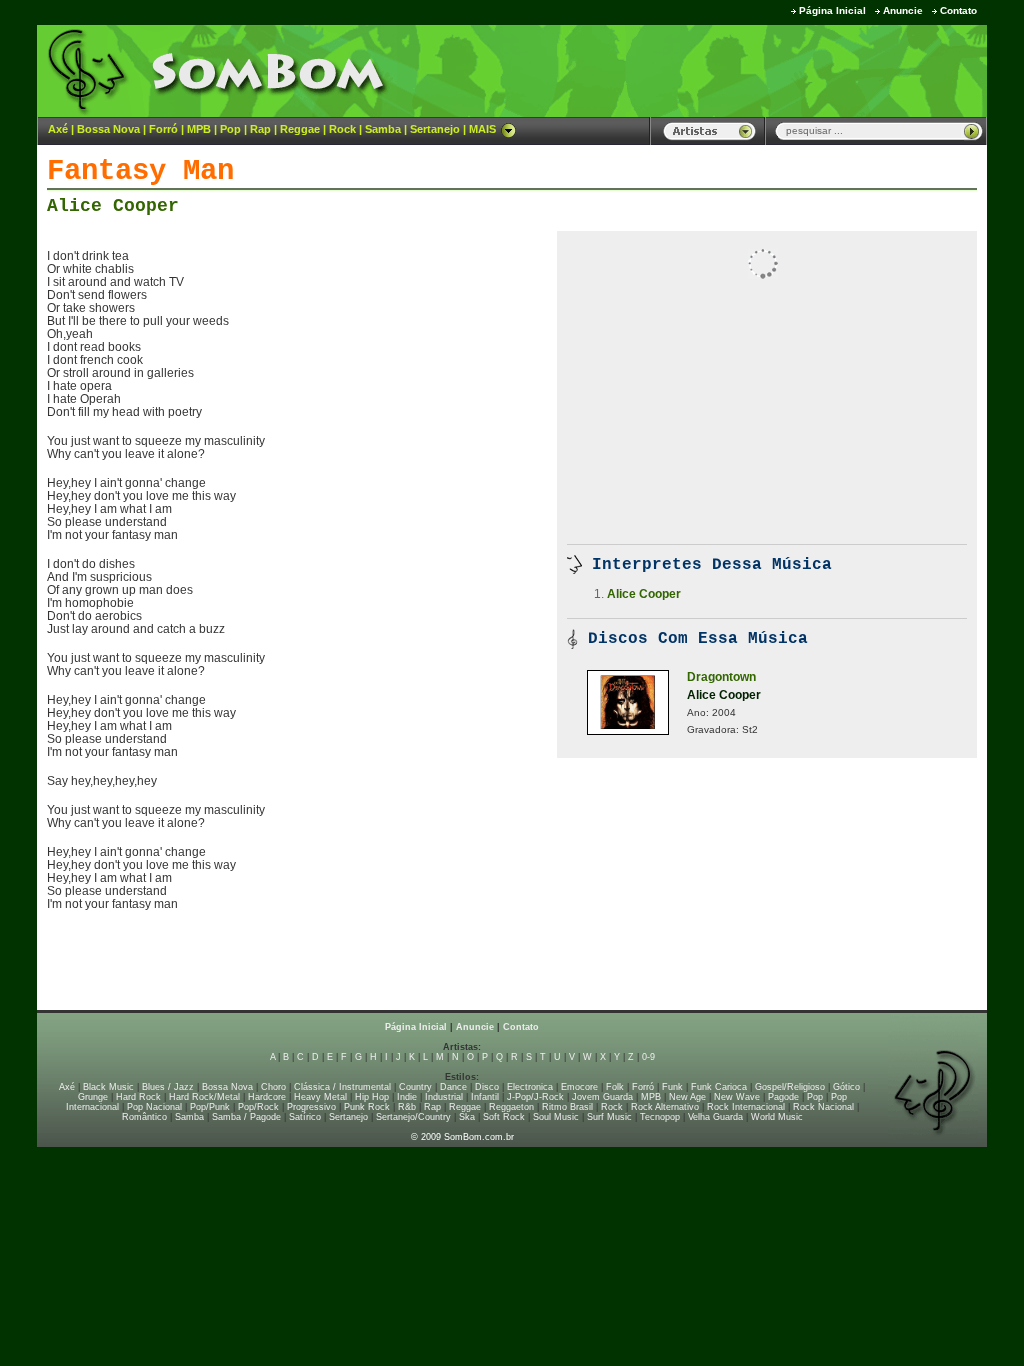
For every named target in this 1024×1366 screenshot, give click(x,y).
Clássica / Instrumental (342, 1087)
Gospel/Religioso (790, 1087)
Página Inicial (832, 10)
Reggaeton (511, 1107)
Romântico (144, 1117)
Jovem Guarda (602, 1097)
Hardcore (267, 1097)
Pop (230, 129)
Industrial (444, 1097)
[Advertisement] (738, 70)
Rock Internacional (746, 1107)
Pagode (783, 1097)
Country (415, 1087)
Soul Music (556, 1117)
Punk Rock (367, 1107)
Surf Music (609, 1117)
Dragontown (721, 677)
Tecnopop (660, 1117)
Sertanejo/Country (413, 1117)
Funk (672, 1087)
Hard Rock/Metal (204, 1097)
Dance (453, 1087)
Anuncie (903, 10)
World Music (777, 1117)
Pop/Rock (258, 1107)
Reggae (300, 129)
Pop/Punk (210, 1107)
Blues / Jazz (168, 1087)
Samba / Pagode (246, 1117)
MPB (199, 129)
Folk (615, 1087)
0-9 (648, 1057)
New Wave (737, 1097)
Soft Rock (504, 1117)
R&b (407, 1107)
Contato (958, 10)
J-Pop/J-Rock (535, 1097)
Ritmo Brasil (567, 1107)
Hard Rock (138, 1097)
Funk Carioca (719, 1087)
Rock (342, 129)
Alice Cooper (113, 206)
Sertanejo (435, 129)
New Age (687, 1097)
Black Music (108, 1087)
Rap (260, 129)
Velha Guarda (715, 1117)
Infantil (485, 1097)
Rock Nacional (823, 1107)
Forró (163, 129)
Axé (58, 129)
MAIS (482, 129)
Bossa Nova (108, 129)
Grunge (93, 1097)
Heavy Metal (320, 1097)
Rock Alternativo (665, 1107)
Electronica (530, 1087)
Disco (487, 1087)
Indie (407, 1097)
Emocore (579, 1087)
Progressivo (311, 1107)
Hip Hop (372, 1097)
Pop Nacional (154, 1107)
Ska (467, 1117)
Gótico (846, 1087)
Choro (273, 1087)
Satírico (305, 1117)
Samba (383, 129)
